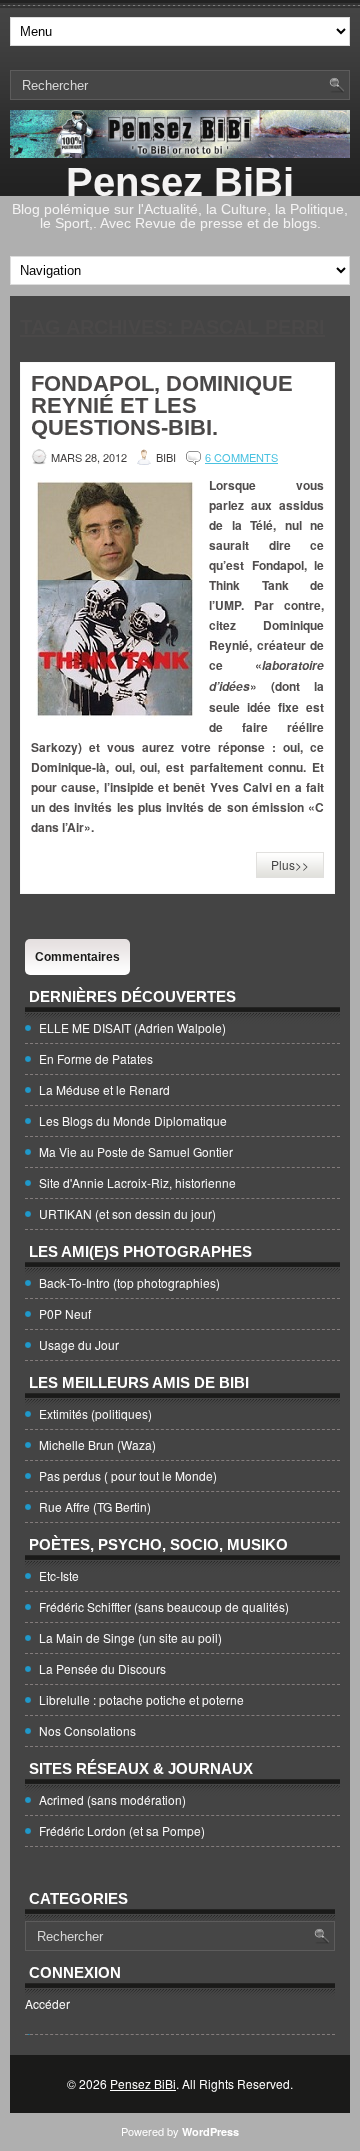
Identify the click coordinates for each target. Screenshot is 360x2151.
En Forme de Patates (96, 1058)
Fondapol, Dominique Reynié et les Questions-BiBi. (162, 405)
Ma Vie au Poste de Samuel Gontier (136, 1151)
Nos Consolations (87, 1730)
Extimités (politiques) (95, 1413)
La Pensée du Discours (102, 1668)
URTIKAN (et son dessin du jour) (127, 1213)
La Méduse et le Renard (104, 1089)
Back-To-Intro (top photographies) (129, 1282)
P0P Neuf (65, 1313)
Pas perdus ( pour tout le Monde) (128, 1475)
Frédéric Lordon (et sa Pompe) (122, 1830)
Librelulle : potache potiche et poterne (141, 1699)
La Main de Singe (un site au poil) (130, 1637)
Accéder (47, 2003)
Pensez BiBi (180, 182)
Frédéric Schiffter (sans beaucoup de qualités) (164, 1606)
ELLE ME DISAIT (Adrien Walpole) (132, 1027)
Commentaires (77, 957)
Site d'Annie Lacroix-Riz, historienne (137, 1182)
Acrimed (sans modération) (112, 1799)
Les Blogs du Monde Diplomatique (133, 1120)
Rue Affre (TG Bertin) (95, 1506)
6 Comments (241, 457)
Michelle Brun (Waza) (97, 1444)
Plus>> (290, 864)
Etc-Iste (59, 1575)
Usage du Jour (79, 1344)
